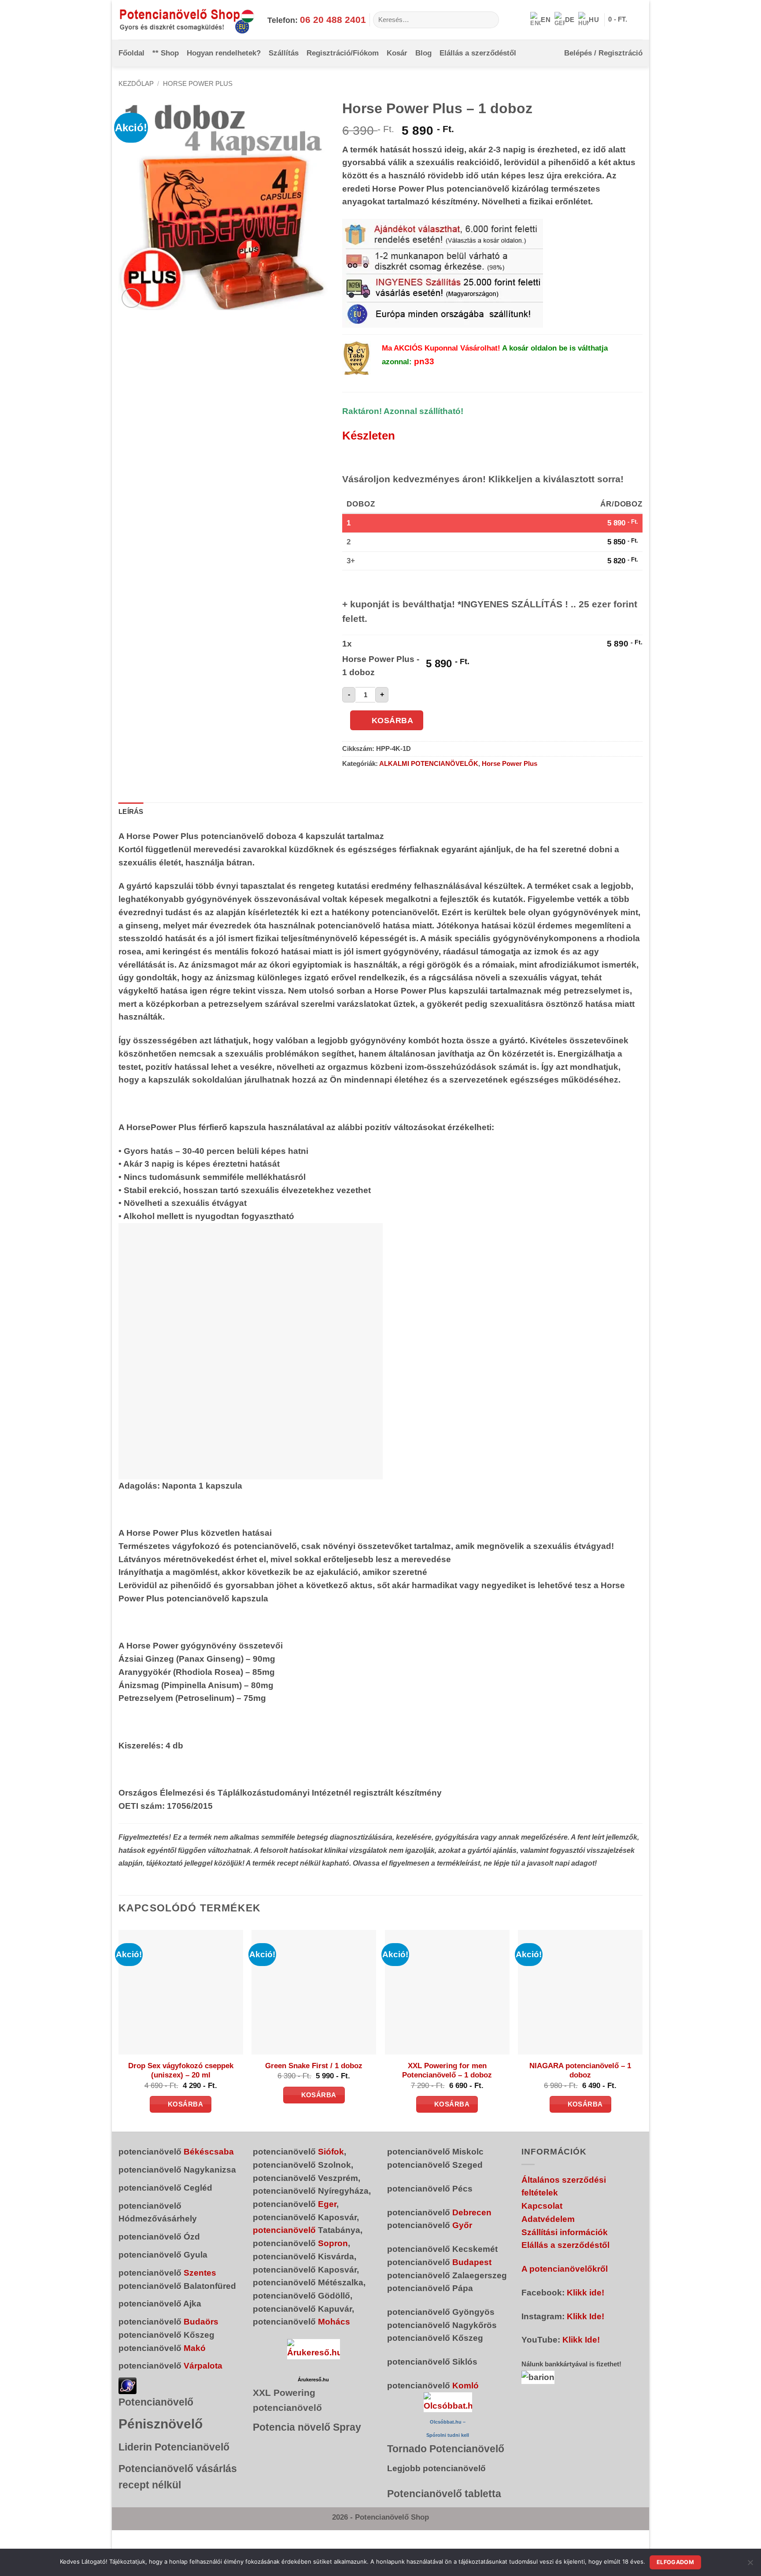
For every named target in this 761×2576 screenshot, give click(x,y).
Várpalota (203, 2366)
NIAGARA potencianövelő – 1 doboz (580, 2071)
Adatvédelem (548, 2219)
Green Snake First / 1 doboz (314, 2066)
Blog (423, 53)
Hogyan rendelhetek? (224, 53)
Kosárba (393, 721)
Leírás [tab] (131, 812)
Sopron (333, 2243)
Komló (465, 2386)
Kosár (397, 53)
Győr (462, 2225)
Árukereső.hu (313, 2380)
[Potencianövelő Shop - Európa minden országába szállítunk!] (186, 20)
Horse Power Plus (198, 84)
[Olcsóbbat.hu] (448, 2402)
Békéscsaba (209, 2152)
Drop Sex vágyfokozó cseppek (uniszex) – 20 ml (181, 2071)
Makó (195, 2348)
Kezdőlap (136, 84)
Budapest (472, 2262)
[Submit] (489, 20)
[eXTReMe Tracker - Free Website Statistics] (127, 2385)
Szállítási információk (565, 2232)
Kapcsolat (542, 2206)
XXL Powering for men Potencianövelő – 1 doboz (447, 2071)
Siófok (331, 2152)
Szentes (200, 2273)
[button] (625, 20)
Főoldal (131, 53)
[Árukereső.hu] (314, 2349)
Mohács (334, 2322)
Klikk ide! (586, 2293)
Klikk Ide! (586, 2316)
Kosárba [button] (185, 2104)
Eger (327, 2204)
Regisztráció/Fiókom (343, 53)
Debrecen (472, 2212)
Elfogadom (675, 2562)
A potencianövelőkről (565, 2269)
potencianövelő (284, 2230)
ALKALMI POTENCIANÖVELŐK (429, 764)
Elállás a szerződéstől (478, 53)
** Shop (166, 53)
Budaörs (201, 2322)
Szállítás (284, 53)
